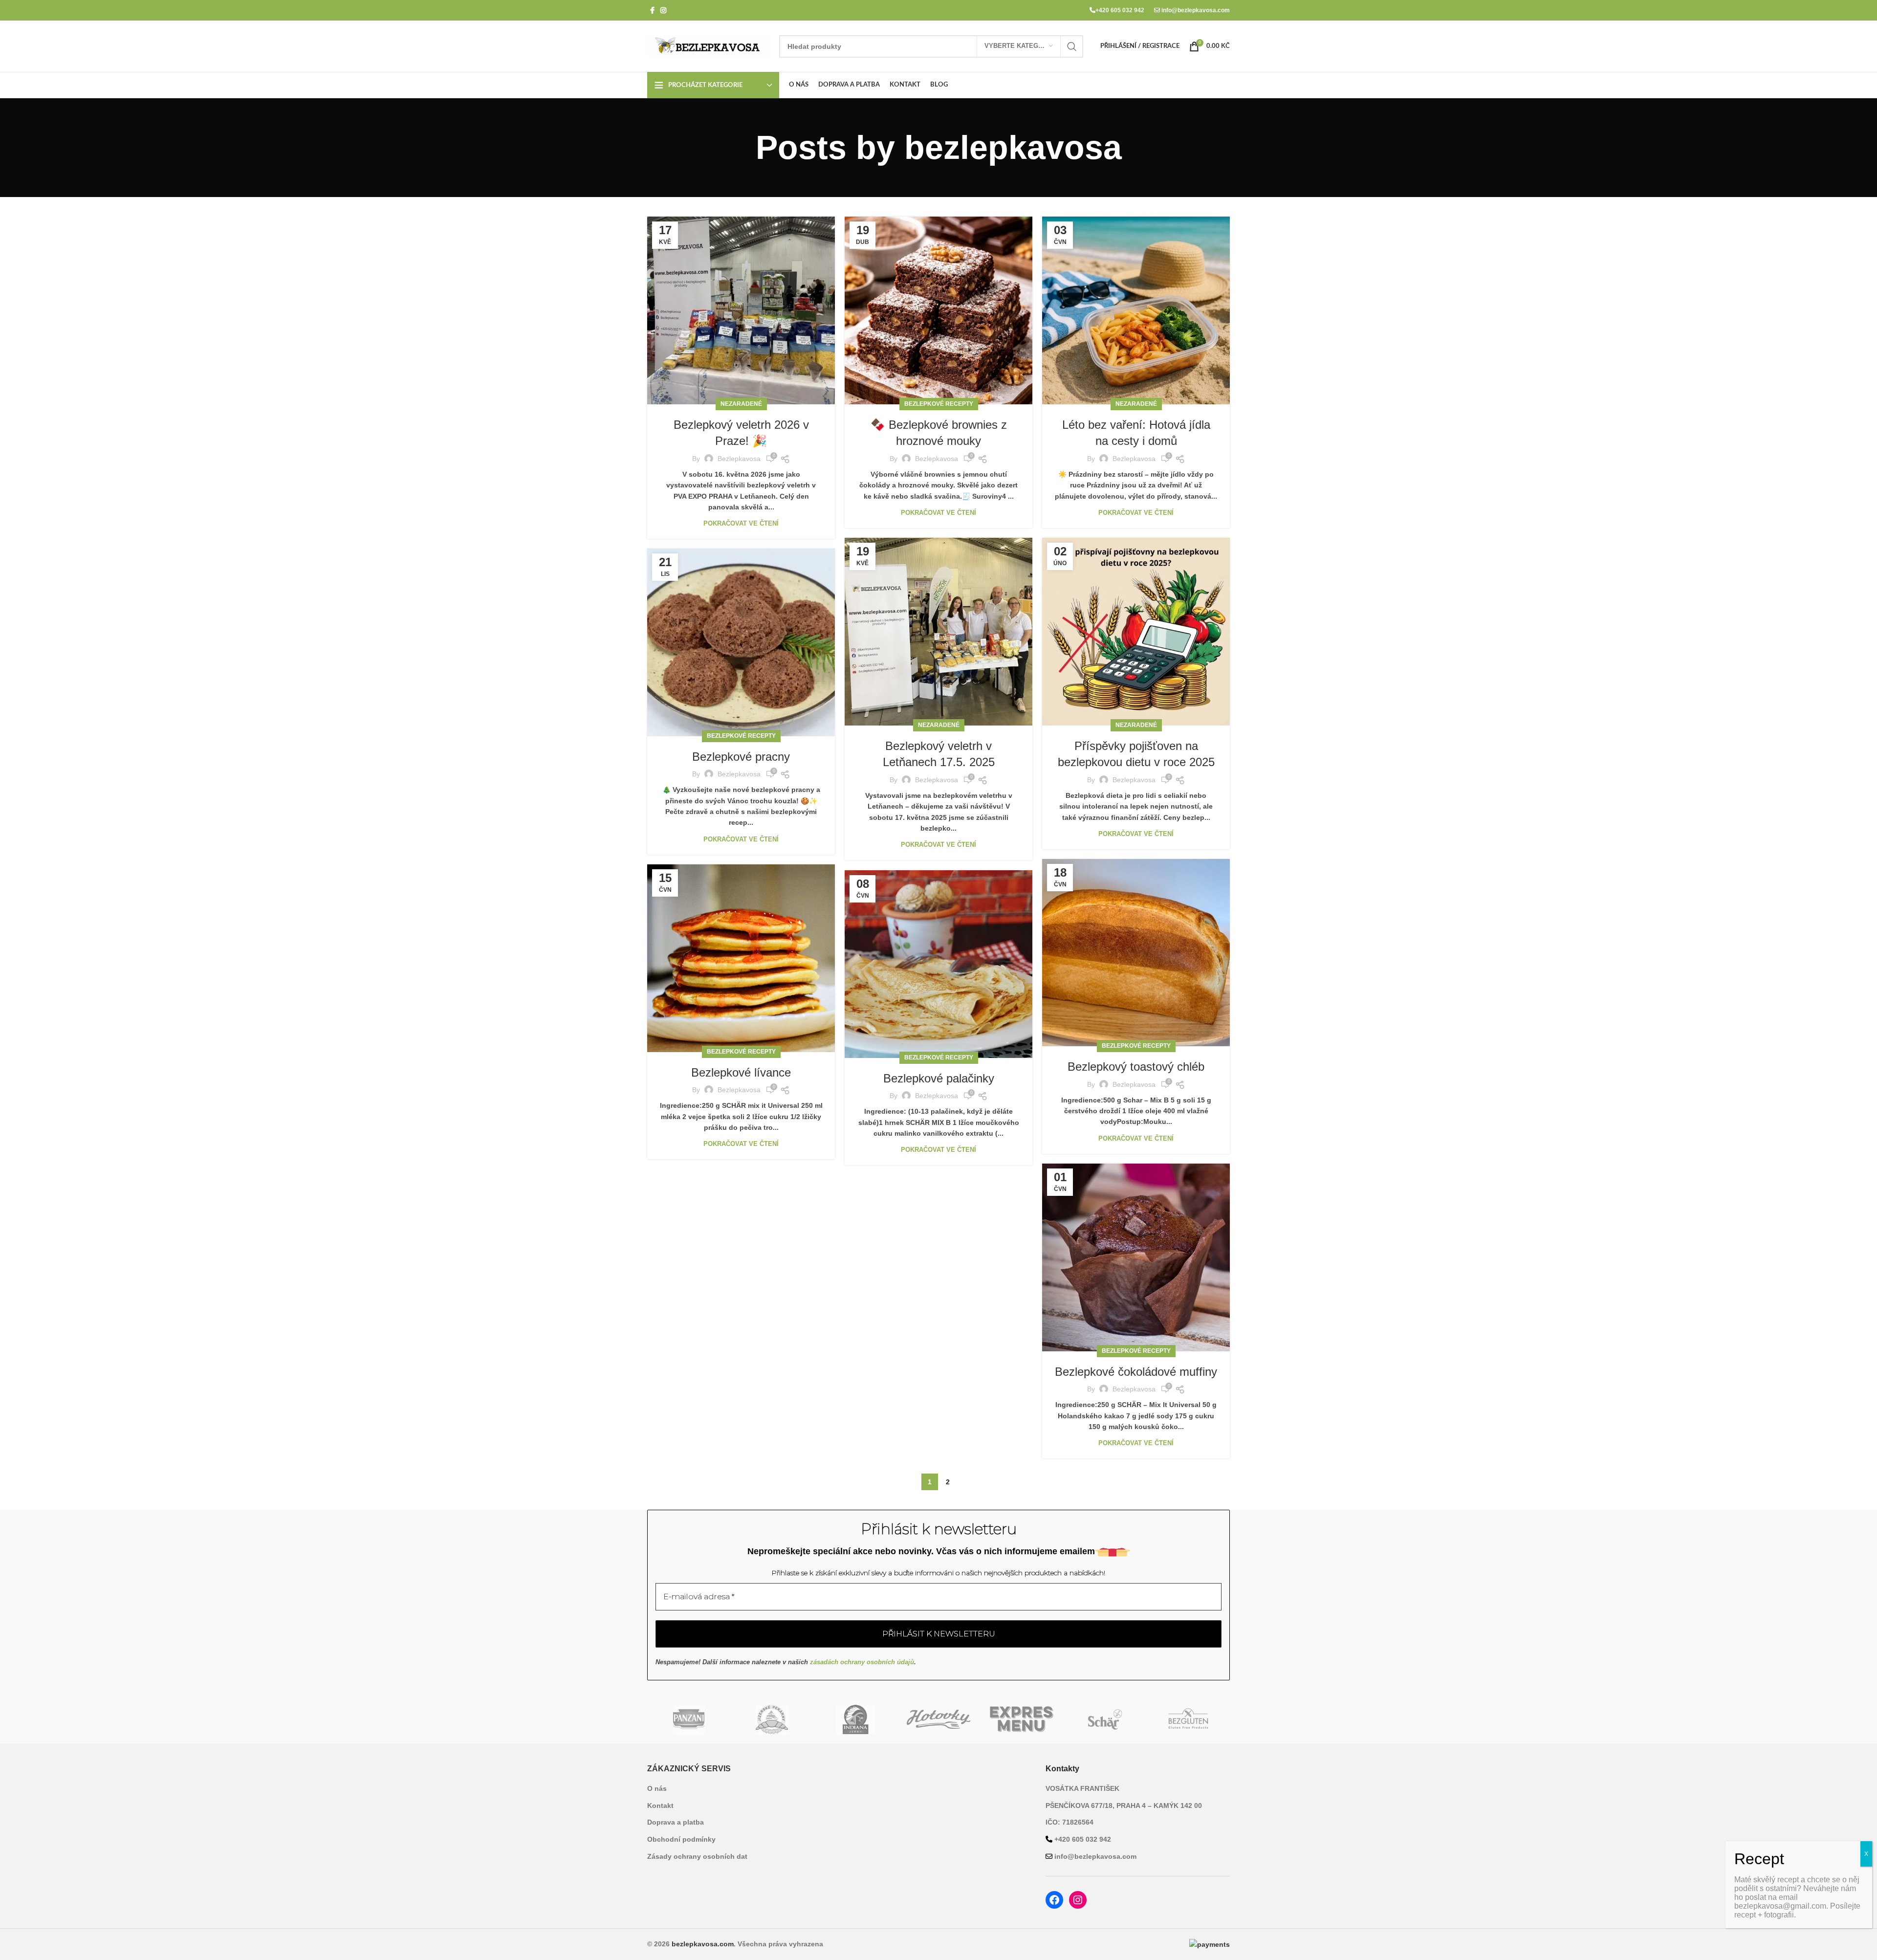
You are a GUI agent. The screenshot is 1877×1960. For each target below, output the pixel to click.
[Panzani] (689, 1719)
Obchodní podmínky (681, 1839)
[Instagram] (1078, 1900)
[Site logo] (708, 45)
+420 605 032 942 (1120, 10)
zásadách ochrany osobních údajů (862, 1662)
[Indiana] (855, 1719)
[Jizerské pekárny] (772, 1719)
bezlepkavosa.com (703, 1944)
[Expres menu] (1022, 1719)
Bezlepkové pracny (741, 757)
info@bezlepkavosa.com (1195, 10)
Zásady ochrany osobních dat (697, 1856)
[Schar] (1105, 1719)
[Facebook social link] (652, 11)
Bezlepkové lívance (741, 1072)
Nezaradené (741, 404)
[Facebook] (1054, 1900)
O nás (657, 1788)
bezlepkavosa (1013, 147)
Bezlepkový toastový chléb (1136, 1067)
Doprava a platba (676, 1822)
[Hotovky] (938, 1719)
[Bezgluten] (1188, 1719)
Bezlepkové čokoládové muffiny (1136, 1372)
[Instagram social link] (663, 11)
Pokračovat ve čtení (741, 523)
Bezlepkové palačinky (939, 1078)
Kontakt (660, 1806)
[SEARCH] (1072, 46)
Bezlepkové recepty (939, 404)
